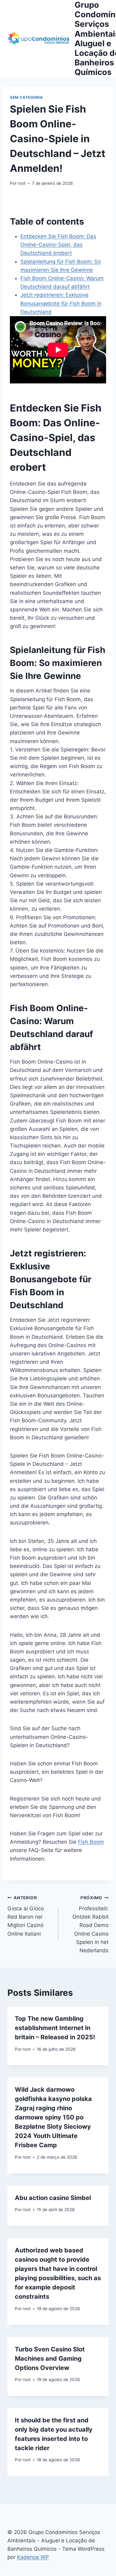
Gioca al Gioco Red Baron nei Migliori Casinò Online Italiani (26, 1916)
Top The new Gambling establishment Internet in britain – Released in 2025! (55, 2028)
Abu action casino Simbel (53, 2198)
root (22, 183)
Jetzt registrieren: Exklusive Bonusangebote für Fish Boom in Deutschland (61, 303)
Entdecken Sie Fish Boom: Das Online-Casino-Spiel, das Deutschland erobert (58, 245)
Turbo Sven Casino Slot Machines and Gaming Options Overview (50, 2359)
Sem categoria (26, 97)
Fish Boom (91, 1842)
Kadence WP (33, 2557)
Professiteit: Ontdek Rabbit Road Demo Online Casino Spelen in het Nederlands (90, 1924)
